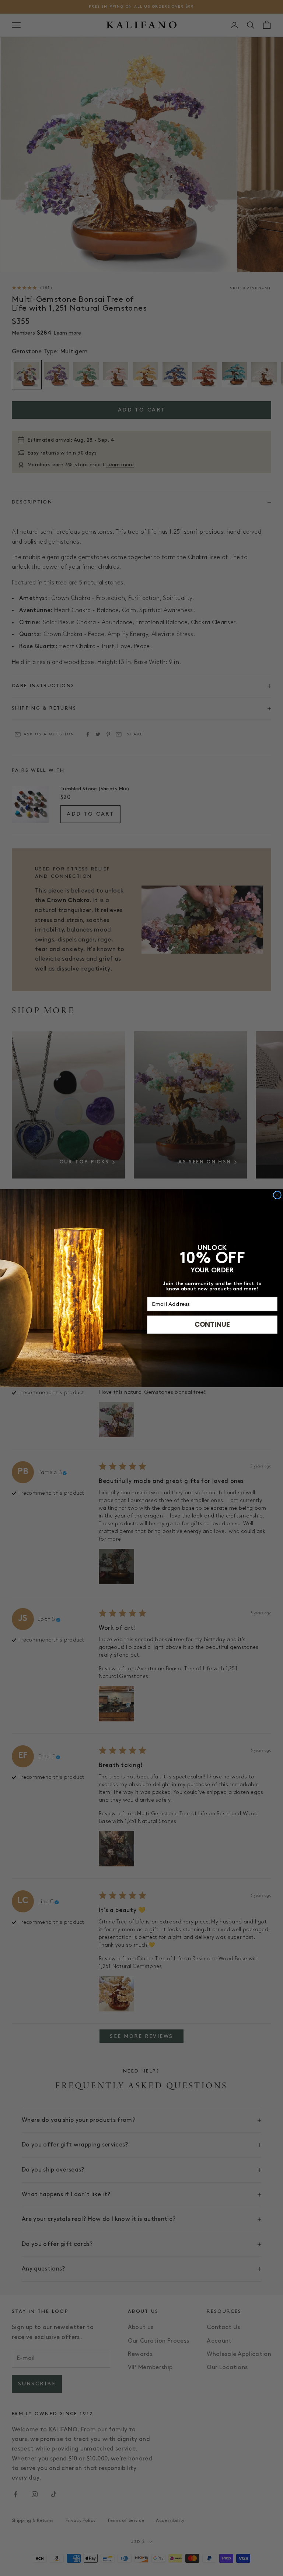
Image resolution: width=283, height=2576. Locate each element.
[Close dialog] (277, 1195)
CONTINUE (212, 1324)
